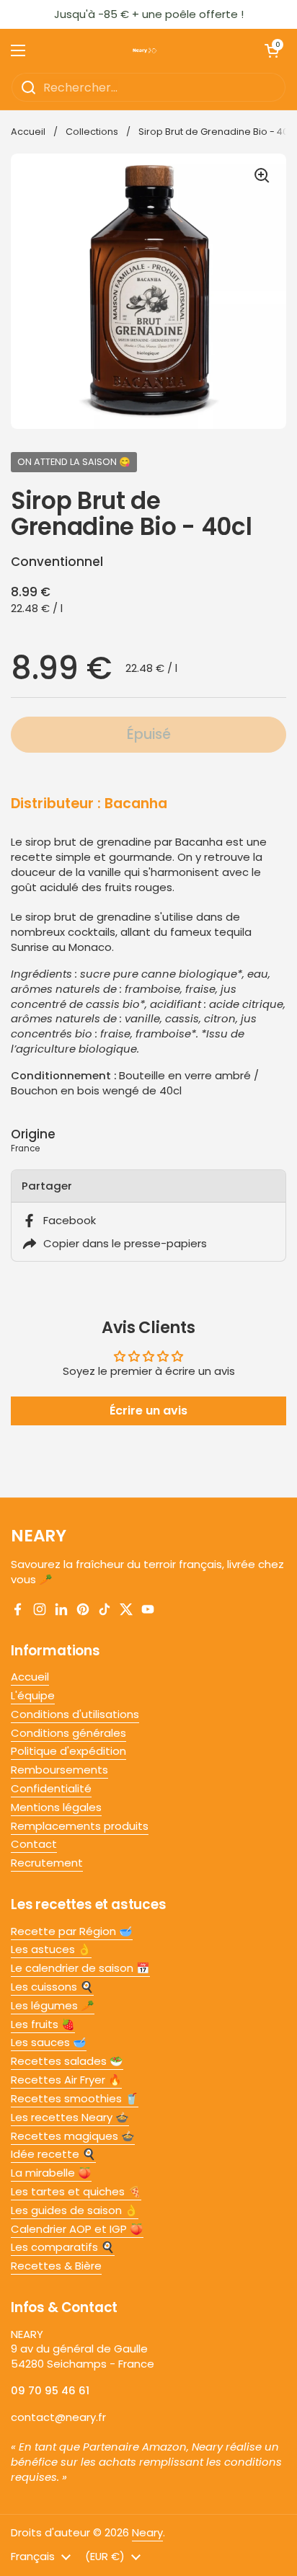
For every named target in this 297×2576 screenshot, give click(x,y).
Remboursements (59, 1770)
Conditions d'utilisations (75, 1714)
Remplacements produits (80, 1826)
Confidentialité (51, 1788)
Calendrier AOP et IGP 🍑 (77, 2229)
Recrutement (47, 1863)
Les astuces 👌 (51, 1949)
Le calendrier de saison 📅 (80, 1968)
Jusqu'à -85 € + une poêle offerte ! (149, 14)
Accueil (28, 132)
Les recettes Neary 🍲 (70, 2117)
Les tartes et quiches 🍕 (76, 2191)
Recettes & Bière (56, 2266)
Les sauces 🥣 (49, 2042)
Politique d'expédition (68, 1751)
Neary (147, 2532)
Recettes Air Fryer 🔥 (66, 2080)
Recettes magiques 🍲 (73, 2136)
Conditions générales (68, 1733)
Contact (34, 1844)
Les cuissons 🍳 (52, 1987)
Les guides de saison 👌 (75, 2210)
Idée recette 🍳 (53, 2154)
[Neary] (145, 50)
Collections (92, 132)
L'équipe (33, 1695)
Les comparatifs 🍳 (63, 2247)
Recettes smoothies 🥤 (75, 2098)
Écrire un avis (148, 1411)
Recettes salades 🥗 (67, 2061)
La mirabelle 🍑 (51, 2173)
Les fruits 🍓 (43, 2024)
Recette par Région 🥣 (72, 1931)
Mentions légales (56, 1807)
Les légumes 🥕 (53, 2005)
